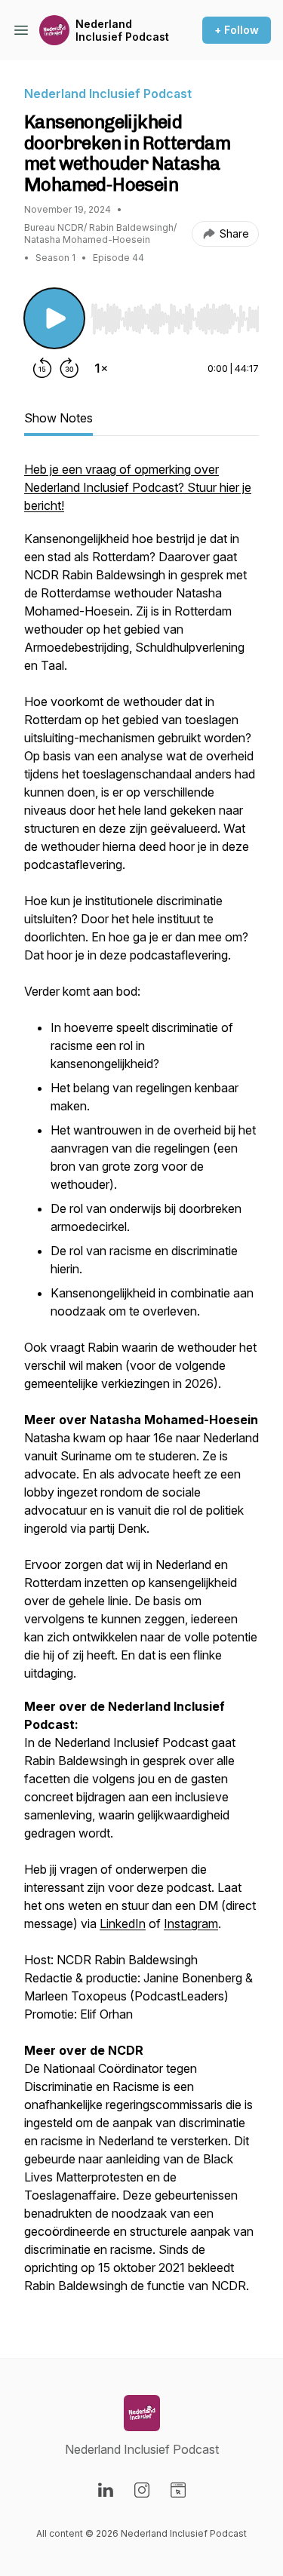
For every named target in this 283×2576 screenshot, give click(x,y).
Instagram (191, 1924)
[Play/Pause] (54, 318)
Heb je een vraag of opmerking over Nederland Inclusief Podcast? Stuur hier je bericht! (138, 487)
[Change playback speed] (101, 368)
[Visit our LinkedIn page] (106, 2490)
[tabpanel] (141, 1385)
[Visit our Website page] (178, 2490)
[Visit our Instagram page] (142, 2490)
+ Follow (237, 30)
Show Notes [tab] (58, 418)
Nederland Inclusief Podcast (122, 31)
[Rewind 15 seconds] (42, 368)
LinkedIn (123, 1924)
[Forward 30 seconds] (69, 368)
